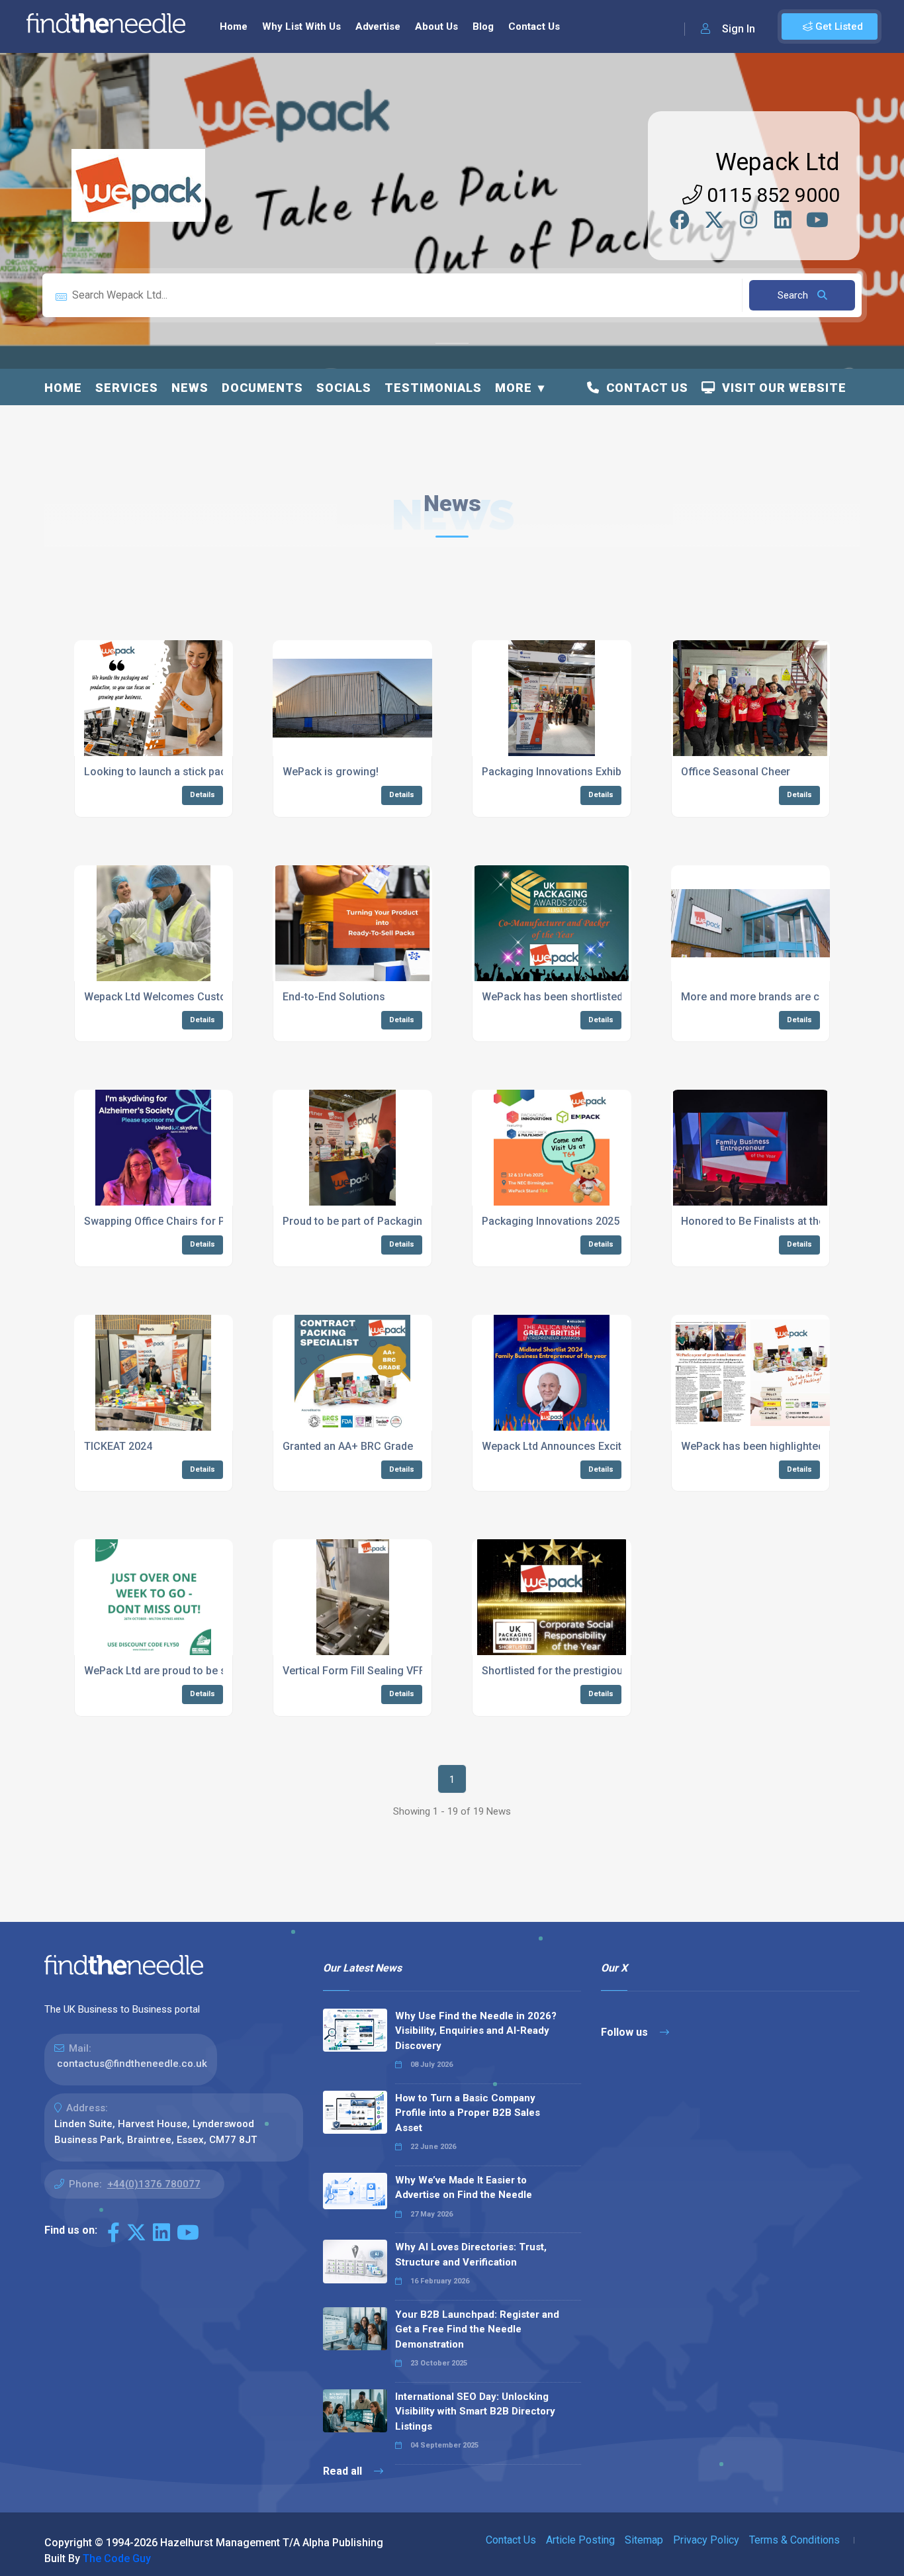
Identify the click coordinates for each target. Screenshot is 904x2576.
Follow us (626, 2032)
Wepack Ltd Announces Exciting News (574, 1446)
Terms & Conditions (794, 2540)
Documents (262, 388)
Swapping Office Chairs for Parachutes (179, 1221)
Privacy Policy (706, 2540)
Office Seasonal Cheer (736, 772)
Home (234, 26)
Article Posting (580, 2540)
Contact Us (534, 26)
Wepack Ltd (778, 162)
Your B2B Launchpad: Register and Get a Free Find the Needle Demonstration (477, 2329)
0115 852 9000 (771, 195)
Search (794, 295)
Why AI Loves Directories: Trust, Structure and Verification (471, 2255)
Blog (483, 26)
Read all (344, 2471)
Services (127, 388)
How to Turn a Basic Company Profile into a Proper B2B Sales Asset (468, 2113)
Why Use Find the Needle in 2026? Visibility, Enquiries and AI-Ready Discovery (476, 2031)
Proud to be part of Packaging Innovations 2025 (399, 1221)
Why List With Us (301, 26)
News (190, 388)
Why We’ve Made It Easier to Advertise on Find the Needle (464, 2188)
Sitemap (644, 2540)
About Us (436, 26)
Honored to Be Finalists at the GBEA (767, 1221)
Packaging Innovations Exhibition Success (585, 772)
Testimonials (433, 388)
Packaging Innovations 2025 (551, 1221)
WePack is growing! (331, 772)
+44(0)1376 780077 (154, 2184)
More (514, 388)
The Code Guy (117, 2558)
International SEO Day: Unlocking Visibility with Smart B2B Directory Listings (475, 2411)
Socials (344, 388)
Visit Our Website (781, 388)
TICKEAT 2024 (118, 1446)
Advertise (378, 26)
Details (203, 795)
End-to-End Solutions (334, 997)
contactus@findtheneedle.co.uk (132, 2064)
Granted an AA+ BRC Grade (348, 1446)
